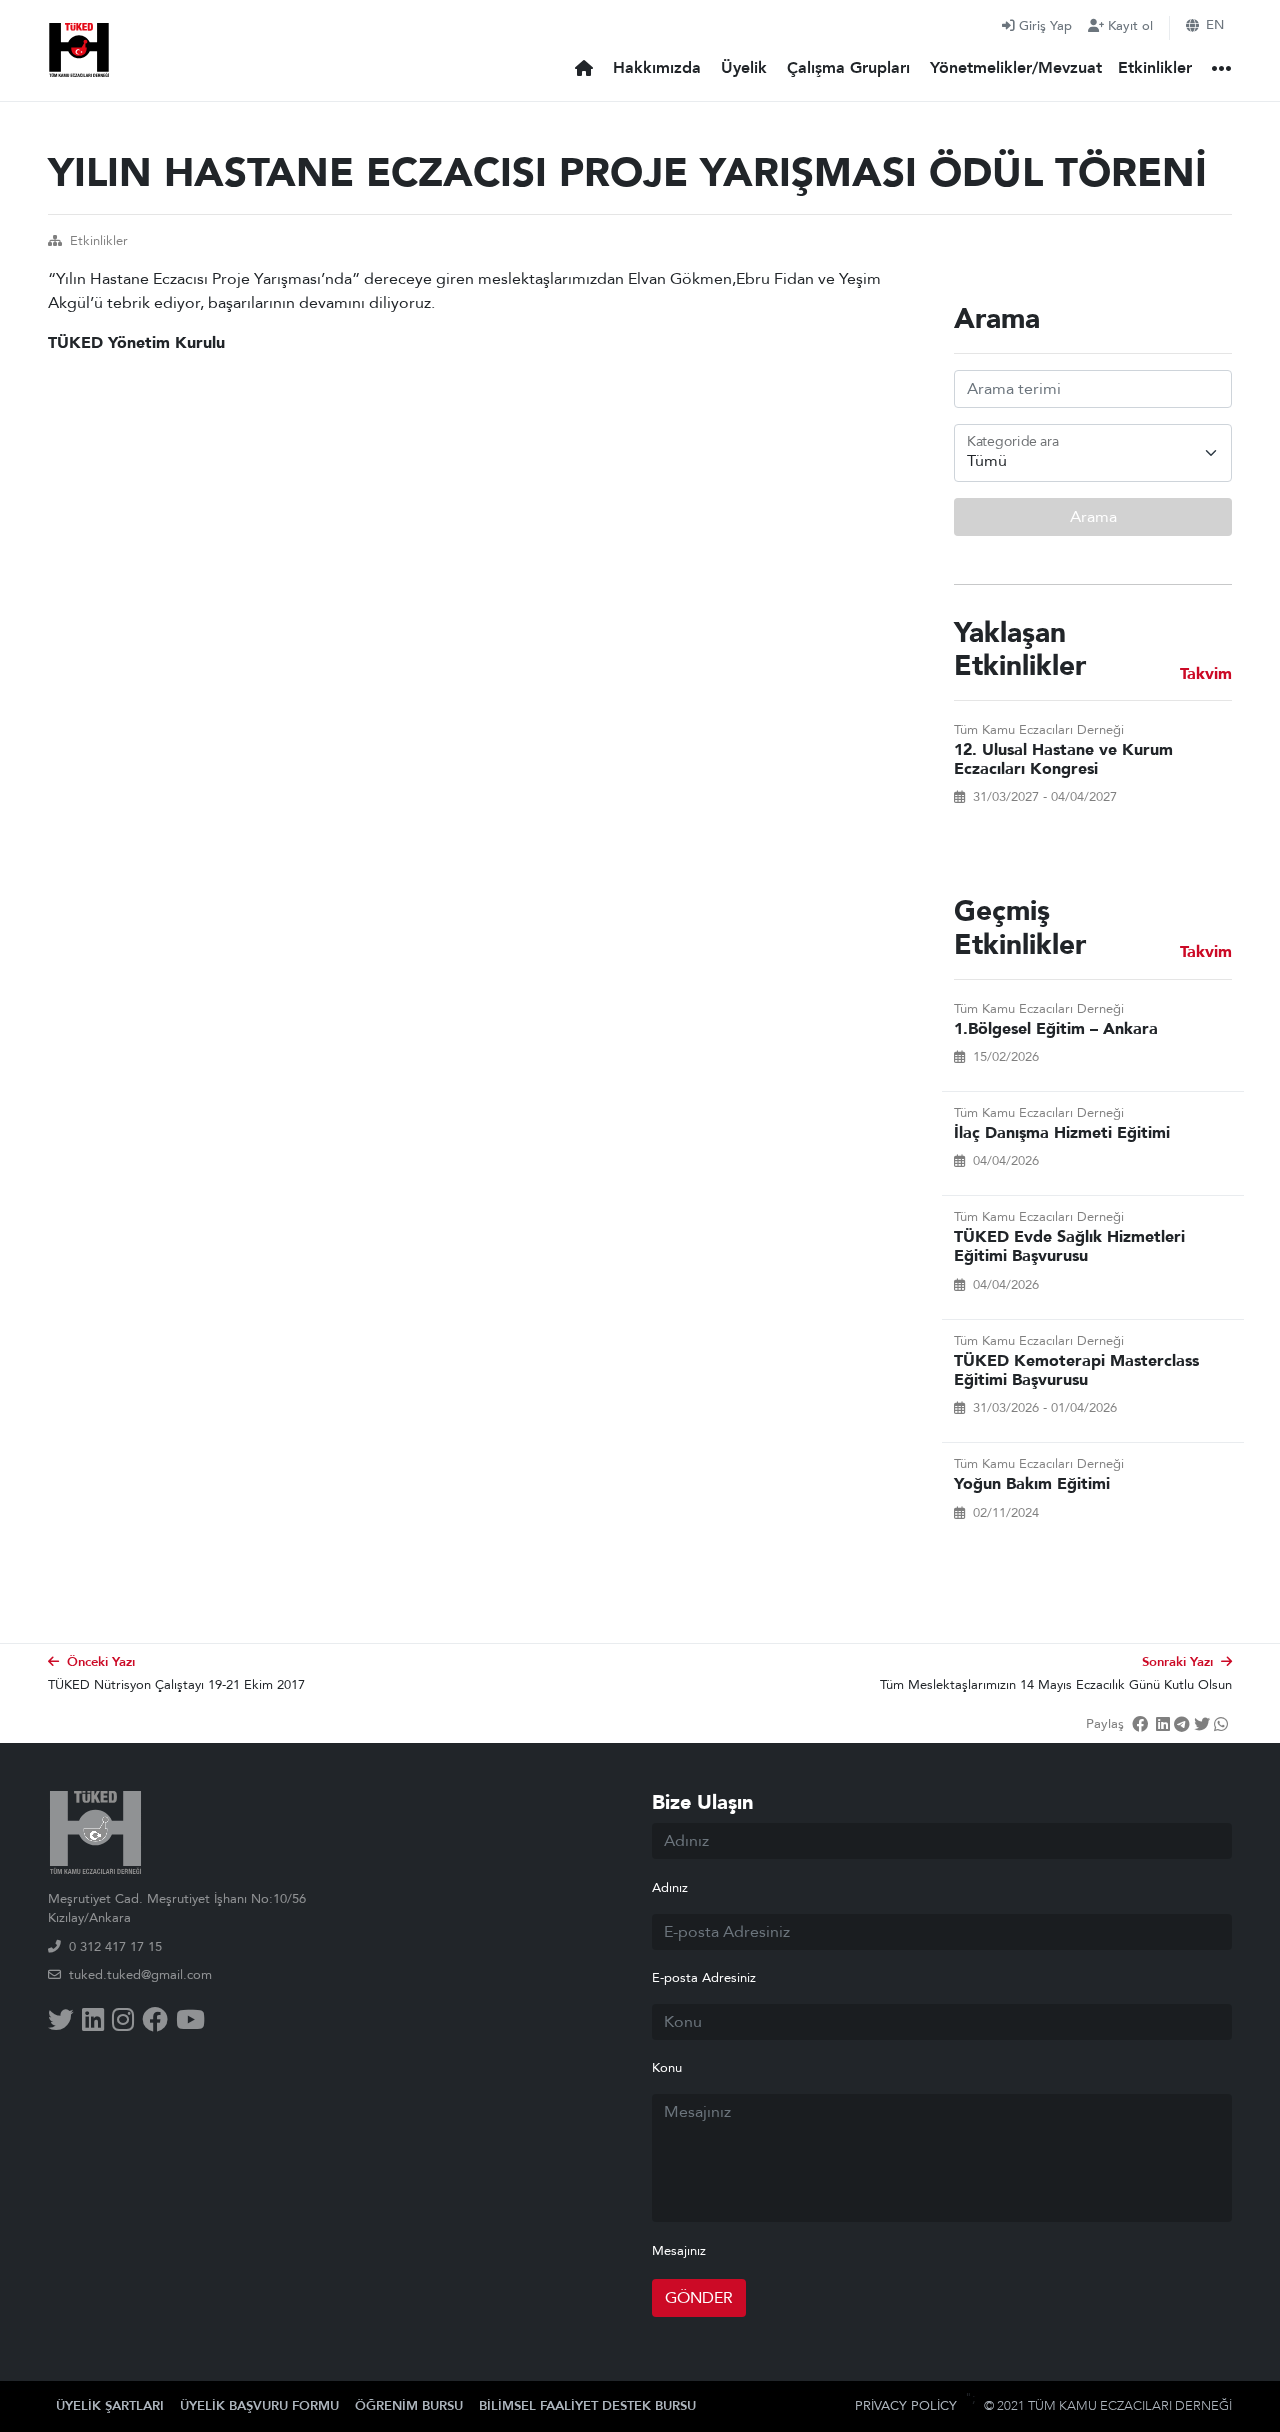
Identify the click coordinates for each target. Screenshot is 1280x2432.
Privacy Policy (906, 2406)
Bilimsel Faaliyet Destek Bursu (587, 2406)
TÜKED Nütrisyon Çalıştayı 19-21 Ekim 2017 (176, 1685)
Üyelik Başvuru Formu (259, 2406)
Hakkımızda (657, 68)
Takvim (1206, 674)
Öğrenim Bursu (409, 2406)
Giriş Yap (1045, 26)
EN (1215, 25)
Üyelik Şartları (110, 2406)
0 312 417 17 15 (115, 1947)
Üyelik (744, 68)
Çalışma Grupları (848, 68)
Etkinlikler (1155, 68)
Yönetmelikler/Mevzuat (1016, 68)
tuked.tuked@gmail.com (140, 1975)
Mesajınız (679, 2251)
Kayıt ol (1130, 26)
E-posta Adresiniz (704, 1978)
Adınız (670, 1888)
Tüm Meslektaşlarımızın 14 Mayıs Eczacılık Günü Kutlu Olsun (1056, 1685)
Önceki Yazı (101, 1662)
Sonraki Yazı (1177, 1662)
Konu (667, 2068)
